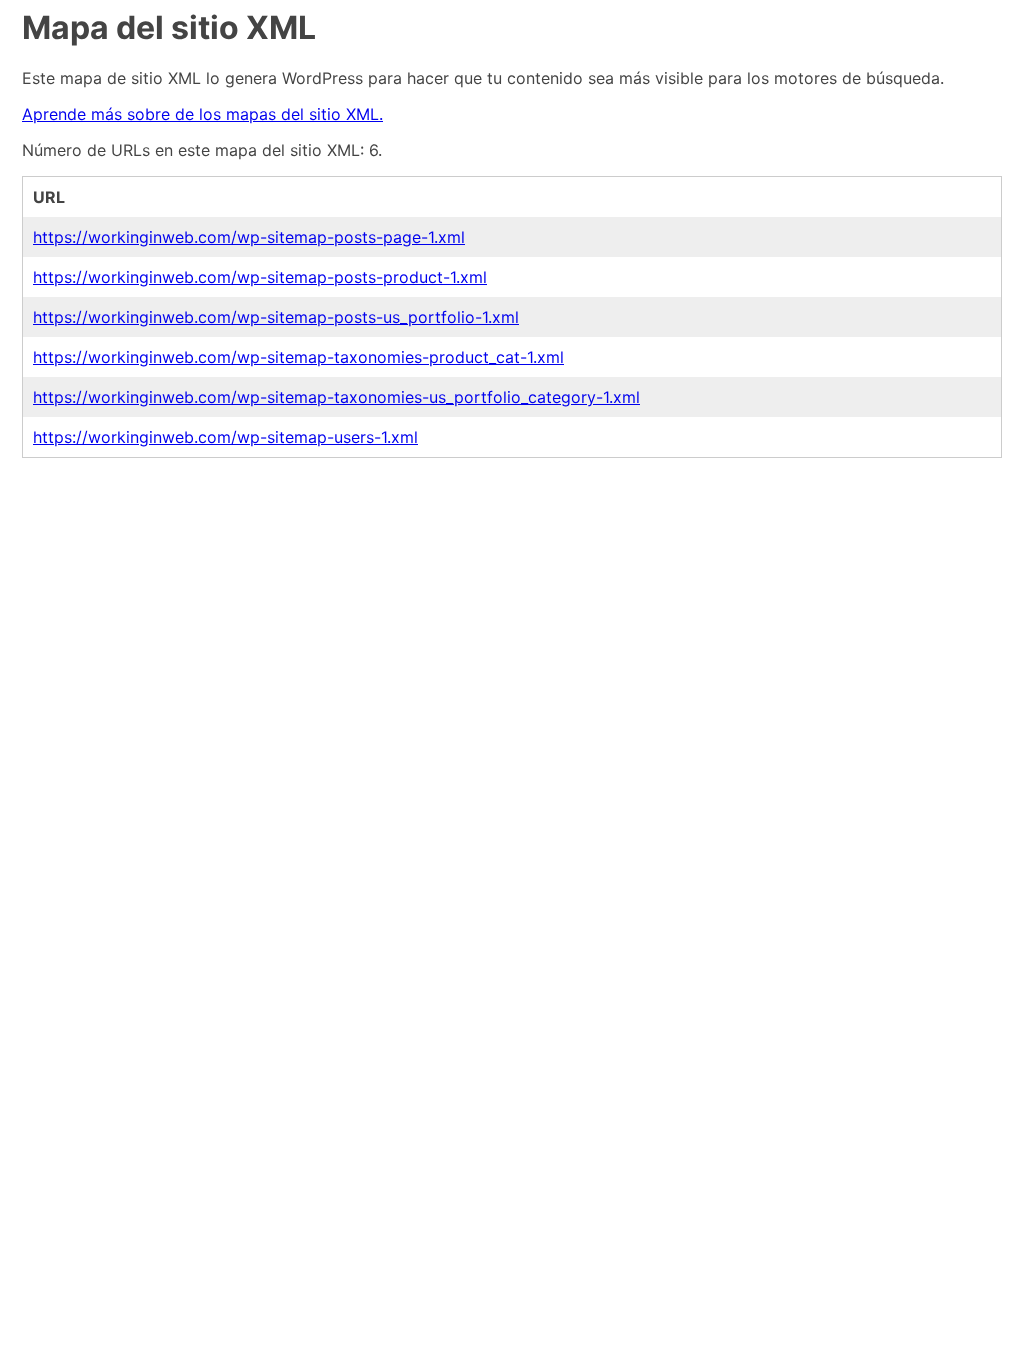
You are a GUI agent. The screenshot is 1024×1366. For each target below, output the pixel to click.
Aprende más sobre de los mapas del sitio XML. (202, 114)
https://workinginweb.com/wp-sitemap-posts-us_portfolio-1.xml (276, 317)
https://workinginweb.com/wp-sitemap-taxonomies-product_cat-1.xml (298, 357)
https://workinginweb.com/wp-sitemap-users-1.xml (225, 437)
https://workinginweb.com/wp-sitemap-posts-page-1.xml (249, 237)
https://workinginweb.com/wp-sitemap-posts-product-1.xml (260, 277)
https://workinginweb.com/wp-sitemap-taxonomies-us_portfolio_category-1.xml (336, 397)
